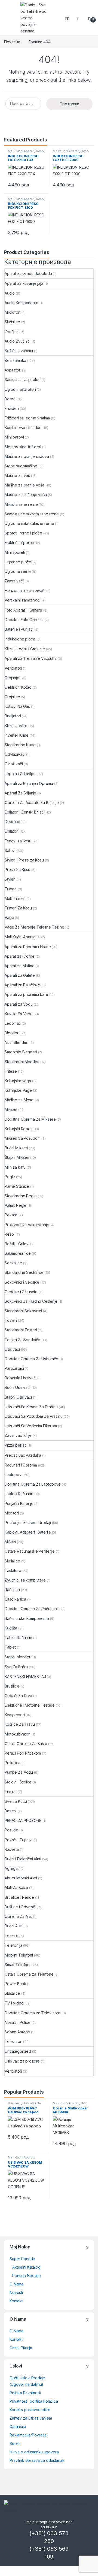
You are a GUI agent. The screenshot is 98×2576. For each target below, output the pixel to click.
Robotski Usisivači (20, 1378)
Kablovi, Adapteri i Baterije (28, 1532)
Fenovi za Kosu (18, 841)
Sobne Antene (17, 2032)
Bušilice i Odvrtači (20, 1907)
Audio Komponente (22, 303)
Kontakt (16, 2301)
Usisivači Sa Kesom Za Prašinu (31, 1407)
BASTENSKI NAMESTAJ (25, 1676)
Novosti (16, 2292)
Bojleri (10, 399)
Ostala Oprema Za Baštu (26, 1744)
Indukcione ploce (20, 639)
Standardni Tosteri (21, 1330)
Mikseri (11, 1109)
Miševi (10, 1542)
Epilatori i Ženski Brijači (24, 812)
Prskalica (13, 1763)
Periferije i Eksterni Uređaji (28, 1523)
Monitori (12, 1513)
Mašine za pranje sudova (27, 456)
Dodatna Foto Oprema (24, 620)
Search (68, 18)
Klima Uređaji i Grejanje (25, 649)
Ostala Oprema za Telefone (29, 1974)
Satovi (10, 850)
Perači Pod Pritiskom (23, 1753)
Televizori (13, 2041)
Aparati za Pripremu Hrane (28, 947)
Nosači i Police (18, 2022)
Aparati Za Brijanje (20, 793)
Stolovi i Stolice (18, 1782)
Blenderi (12, 1033)
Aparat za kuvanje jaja (24, 283)
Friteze (11, 1071)
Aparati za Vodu (19, 1004)
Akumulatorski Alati (21, 1878)
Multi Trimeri (15, 898)
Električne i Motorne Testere (30, 1705)
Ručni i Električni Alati (23, 1859)
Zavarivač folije (18, 1435)
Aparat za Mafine (20, 966)
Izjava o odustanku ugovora (34, 2452)
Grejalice (12, 697)
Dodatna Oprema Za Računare (31, 1609)
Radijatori (13, 716)
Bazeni (11, 1811)
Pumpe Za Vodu (19, 1772)
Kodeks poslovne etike (30, 2410)
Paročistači (14, 1368)
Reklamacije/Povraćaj (28, 2435)
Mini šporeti (15, 552)
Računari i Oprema (21, 1465)
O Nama (16, 2284)
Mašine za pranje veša (24, 485)
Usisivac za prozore (22, 2061)
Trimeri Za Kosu (18, 908)
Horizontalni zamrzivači (25, 590)
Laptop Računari (19, 1494)
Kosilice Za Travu (20, 1724)
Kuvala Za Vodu (19, 1014)
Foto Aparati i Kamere (23, 610)
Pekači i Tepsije (19, 1840)
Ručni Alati (13, 1926)
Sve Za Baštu (16, 1667)
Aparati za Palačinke (22, 985)
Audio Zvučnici (18, 341)
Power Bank (15, 1984)
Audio (10, 293)
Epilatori (12, 831)
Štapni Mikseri (17, 1157)
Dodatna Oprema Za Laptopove (33, 1484)
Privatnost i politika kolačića (34, 2401)
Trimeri (11, 889)
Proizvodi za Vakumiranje (27, 1225)
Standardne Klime (20, 745)
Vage (9, 917)
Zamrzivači (14, 581)
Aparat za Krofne (20, 956)
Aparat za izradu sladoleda (28, 273)
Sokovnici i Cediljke (22, 1282)
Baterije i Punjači (19, 629)
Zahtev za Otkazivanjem (31, 2418)
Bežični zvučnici (19, 351)
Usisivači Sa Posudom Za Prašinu (34, 1416)
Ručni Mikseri (16, 1148)
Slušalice (12, 322)
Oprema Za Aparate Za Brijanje (32, 802)
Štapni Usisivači (18, 1397)
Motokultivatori (18, 1734)
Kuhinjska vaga (18, 1081)
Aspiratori (13, 370)
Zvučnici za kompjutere (25, 1580)
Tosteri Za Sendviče (22, 1340)
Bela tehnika (15, 360)
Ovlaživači (14, 764)
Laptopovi (13, 1475)
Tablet (10, 1647)
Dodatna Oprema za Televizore (33, 2013)
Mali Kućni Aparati (21, 151)
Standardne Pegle (21, 1196)
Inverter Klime (17, 735)
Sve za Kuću (16, 1801)
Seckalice (13, 1263)
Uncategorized (18, 2051)
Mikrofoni (13, 312)
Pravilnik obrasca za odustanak (37, 2460)
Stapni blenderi (18, 1657)
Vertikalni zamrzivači (22, 600)
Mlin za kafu (15, 1167)
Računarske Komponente (27, 1618)
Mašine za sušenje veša (26, 495)
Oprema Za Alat (18, 1916)
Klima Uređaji (16, 726)
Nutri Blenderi (16, 1042)
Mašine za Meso (19, 1100)
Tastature (13, 1570)
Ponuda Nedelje (27, 2276)
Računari (12, 1590)
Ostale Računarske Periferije (30, 1551)
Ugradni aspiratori (20, 389)
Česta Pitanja (21, 2348)
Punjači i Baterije (19, 1503)
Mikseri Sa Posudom (22, 1138)
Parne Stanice (17, 1186)
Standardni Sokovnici (23, 1311)
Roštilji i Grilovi (17, 1244)
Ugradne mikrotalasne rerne (29, 523)
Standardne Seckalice (24, 1272)
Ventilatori (13, 668)
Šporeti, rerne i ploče (23, 533)
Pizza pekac (16, 1445)
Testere (12, 1935)
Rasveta (12, 1849)
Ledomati (13, 1023)
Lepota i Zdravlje (19, 774)
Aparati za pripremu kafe (26, 994)
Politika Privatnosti (25, 2393)
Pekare (11, 1215)
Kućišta (11, 1628)
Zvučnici (12, 332)
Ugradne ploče (18, 562)
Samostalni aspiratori (23, 380)
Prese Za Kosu (17, 870)
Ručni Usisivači (18, 1387)
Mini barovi (14, 437)
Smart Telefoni (17, 1965)
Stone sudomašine (21, 466)
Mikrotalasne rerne (21, 504)
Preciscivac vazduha (23, 1455)
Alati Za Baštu (16, 1887)
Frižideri (12, 408)
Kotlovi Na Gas (17, 706)
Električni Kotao (18, 687)
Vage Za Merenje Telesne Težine (34, 927)
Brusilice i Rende (19, 1897)
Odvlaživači (15, 754)
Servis (15, 2443)
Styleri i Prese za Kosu (24, 860)
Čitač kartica (15, 1599)
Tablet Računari (18, 1638)
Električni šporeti (19, 542)
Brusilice (12, 1686)
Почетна (12, 42)
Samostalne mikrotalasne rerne (32, 514)
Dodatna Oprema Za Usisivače (31, 1359)
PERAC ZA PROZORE (23, 1820)
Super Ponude (22, 2259)
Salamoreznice (18, 1253)
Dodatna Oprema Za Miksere (30, 1119)
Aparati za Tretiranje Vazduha (31, 658)
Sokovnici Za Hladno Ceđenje (31, 1301)
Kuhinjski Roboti (19, 1129)
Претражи (69, 104)
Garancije (18, 2427)
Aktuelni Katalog (26, 2267)
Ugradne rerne (18, 571)
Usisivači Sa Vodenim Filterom (31, 1426)
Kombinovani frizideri (23, 427)
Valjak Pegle (16, 1205)
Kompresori (15, 1715)
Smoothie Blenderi (21, 1052)
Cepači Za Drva (18, 1696)
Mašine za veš (17, 475)
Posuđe (11, 1830)
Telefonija (13, 1945)
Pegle (10, 1177)
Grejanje (12, 678)
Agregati (12, 1868)
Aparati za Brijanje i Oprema (29, 783)
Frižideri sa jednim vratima (27, 418)
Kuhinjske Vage (18, 1090)
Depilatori (13, 822)
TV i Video (14, 2003)
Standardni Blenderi (22, 1062)
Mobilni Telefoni (19, 1955)
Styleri (10, 879)
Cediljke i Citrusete (21, 1292)
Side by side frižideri (23, 447)
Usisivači (12, 1349)
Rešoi (40, 151)
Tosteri (11, 1320)
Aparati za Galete (20, 975)
